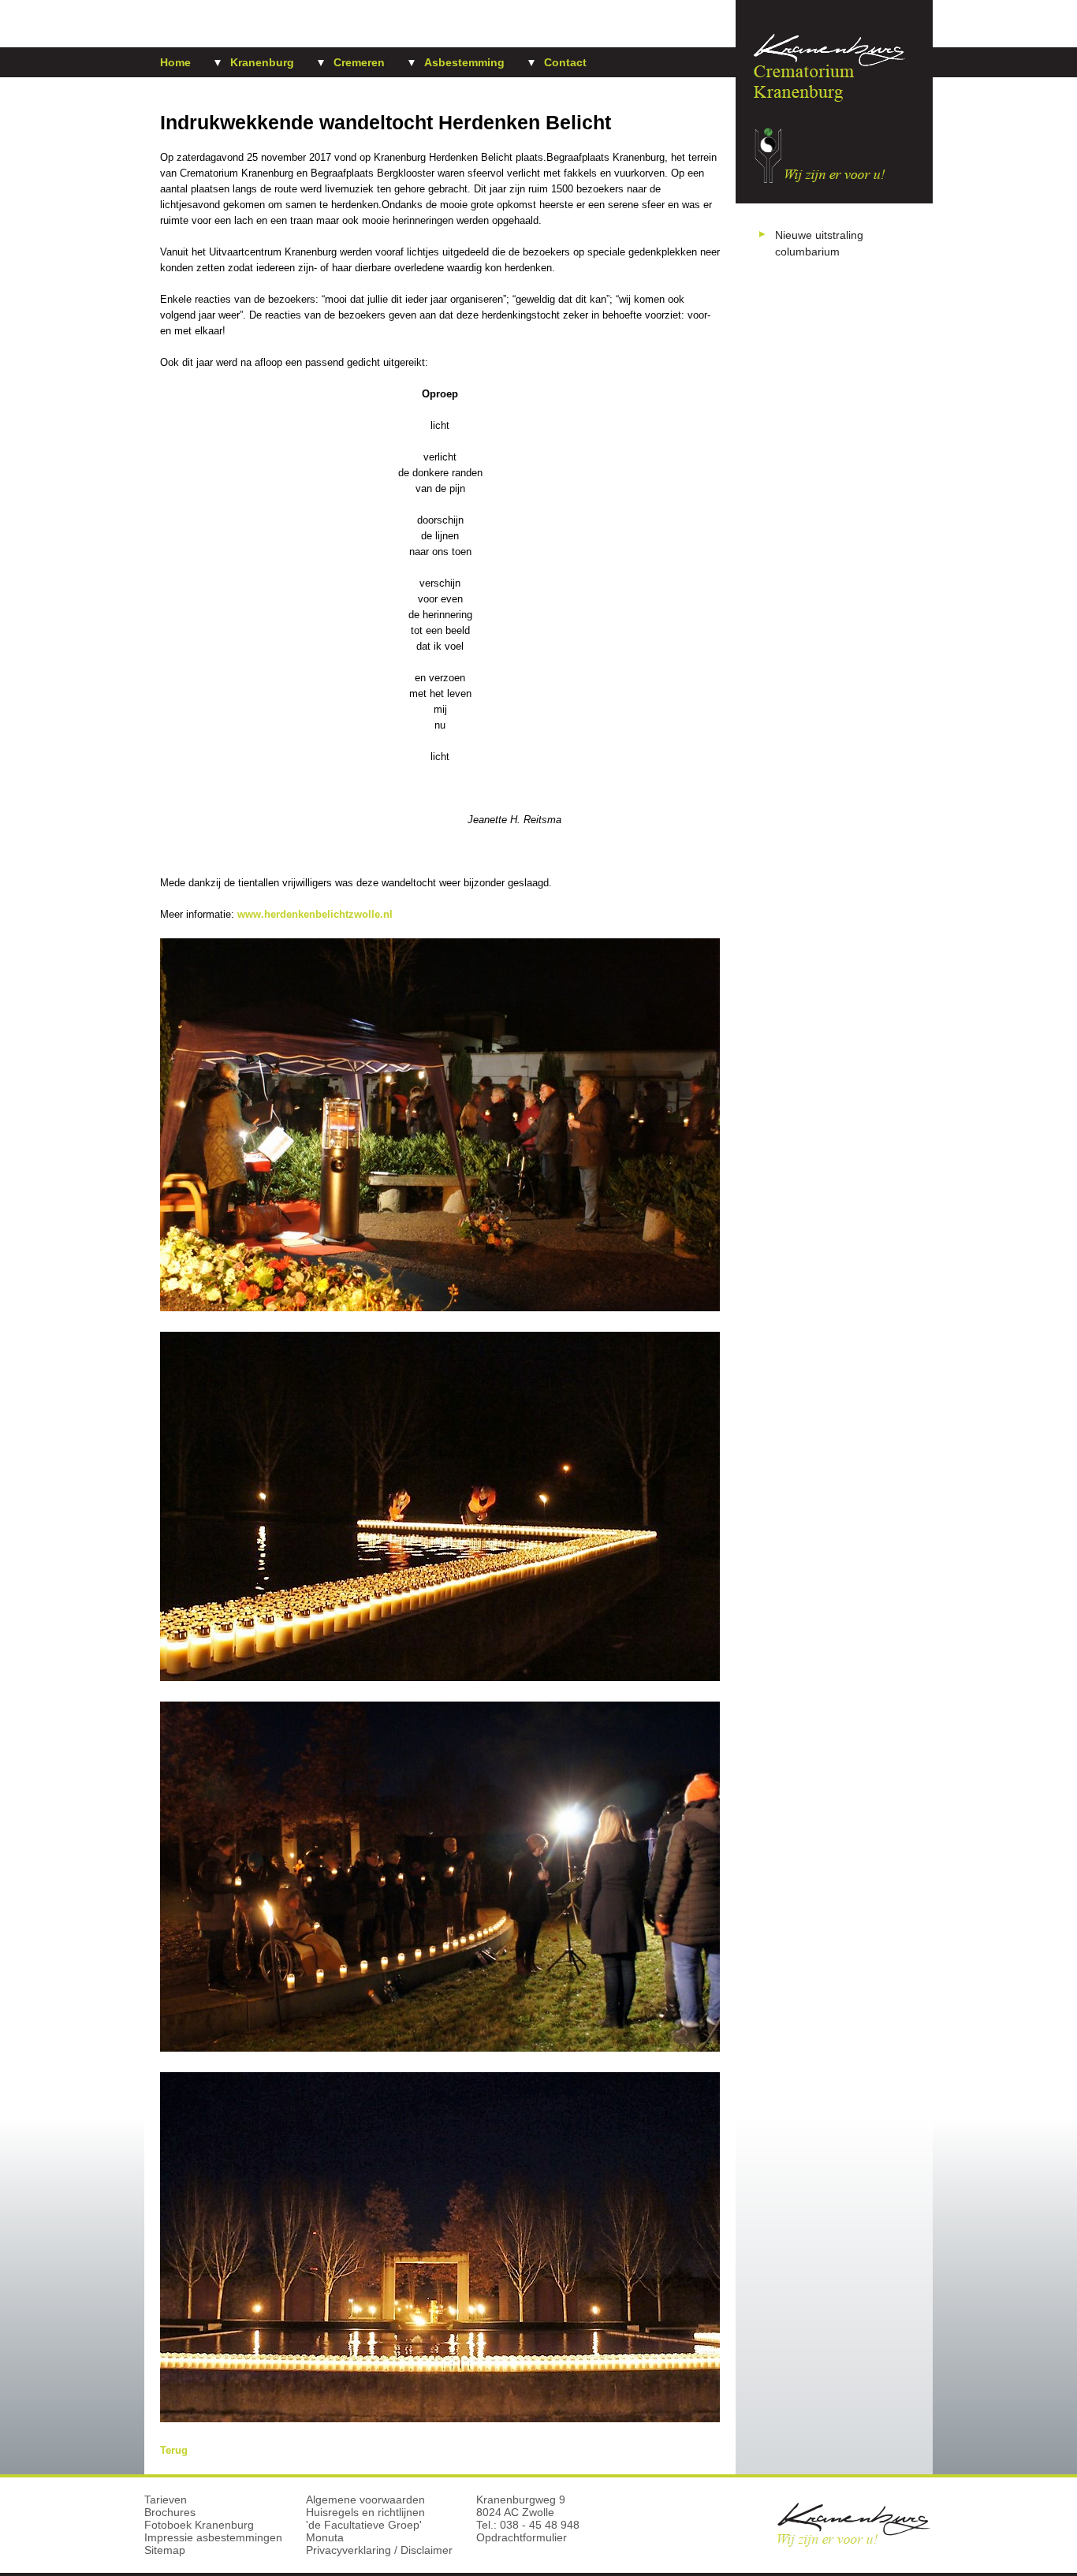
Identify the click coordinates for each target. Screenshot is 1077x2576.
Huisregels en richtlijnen (365, 2512)
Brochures (170, 2512)
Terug (174, 2450)
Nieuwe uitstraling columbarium (819, 243)
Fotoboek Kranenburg (199, 2525)
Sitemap (165, 2550)
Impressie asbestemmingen (213, 2537)
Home (175, 62)
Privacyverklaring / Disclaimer (379, 2550)
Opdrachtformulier (522, 2537)
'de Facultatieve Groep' (364, 2525)
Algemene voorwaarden (365, 2500)
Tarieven (166, 2500)
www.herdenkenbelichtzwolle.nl (315, 914)
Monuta (325, 2537)
